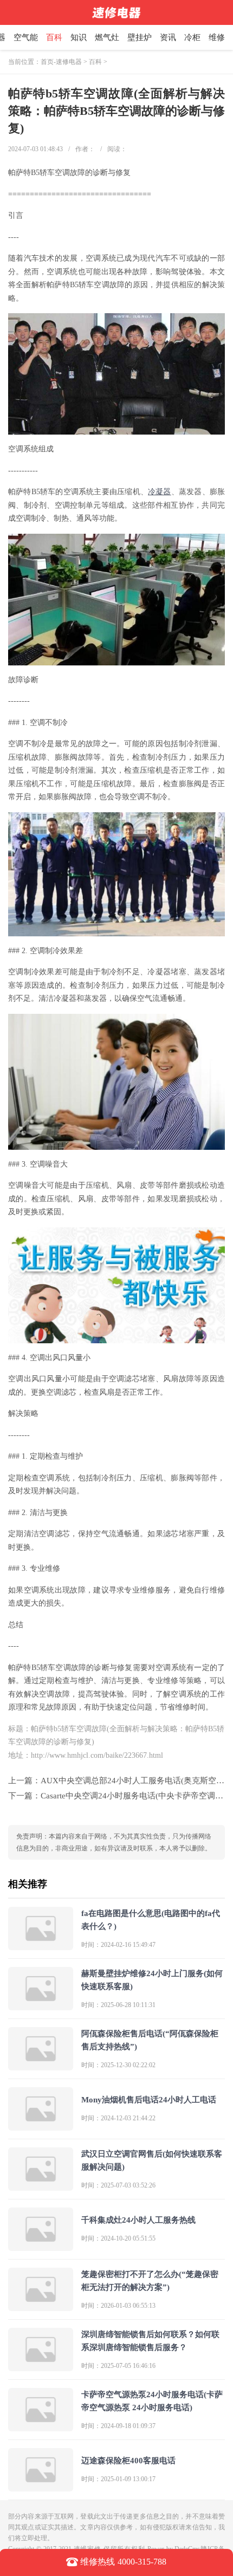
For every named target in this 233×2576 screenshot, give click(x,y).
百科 (54, 37)
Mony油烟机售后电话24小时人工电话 (149, 2100)
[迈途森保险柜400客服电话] (41, 2487)
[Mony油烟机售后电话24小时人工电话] (41, 2126)
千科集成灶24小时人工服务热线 (138, 2220)
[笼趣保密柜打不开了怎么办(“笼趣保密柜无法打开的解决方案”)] (41, 2306)
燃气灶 (107, 37)
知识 (79, 37)
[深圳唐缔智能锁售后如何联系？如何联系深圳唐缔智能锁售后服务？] (41, 2367)
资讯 (168, 37)
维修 (217, 37)
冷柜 (192, 37)
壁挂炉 (140, 37)
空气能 (26, 37)
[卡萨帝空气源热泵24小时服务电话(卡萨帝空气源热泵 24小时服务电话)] (41, 2427)
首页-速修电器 (61, 62)
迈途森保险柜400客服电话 (128, 2461)
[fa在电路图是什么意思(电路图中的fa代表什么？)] (41, 1946)
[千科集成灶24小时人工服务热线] (41, 2246)
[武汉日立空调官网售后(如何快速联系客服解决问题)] (41, 2186)
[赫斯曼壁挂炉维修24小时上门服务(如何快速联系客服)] (41, 2006)
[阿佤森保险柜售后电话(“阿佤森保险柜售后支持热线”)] (41, 2066)
